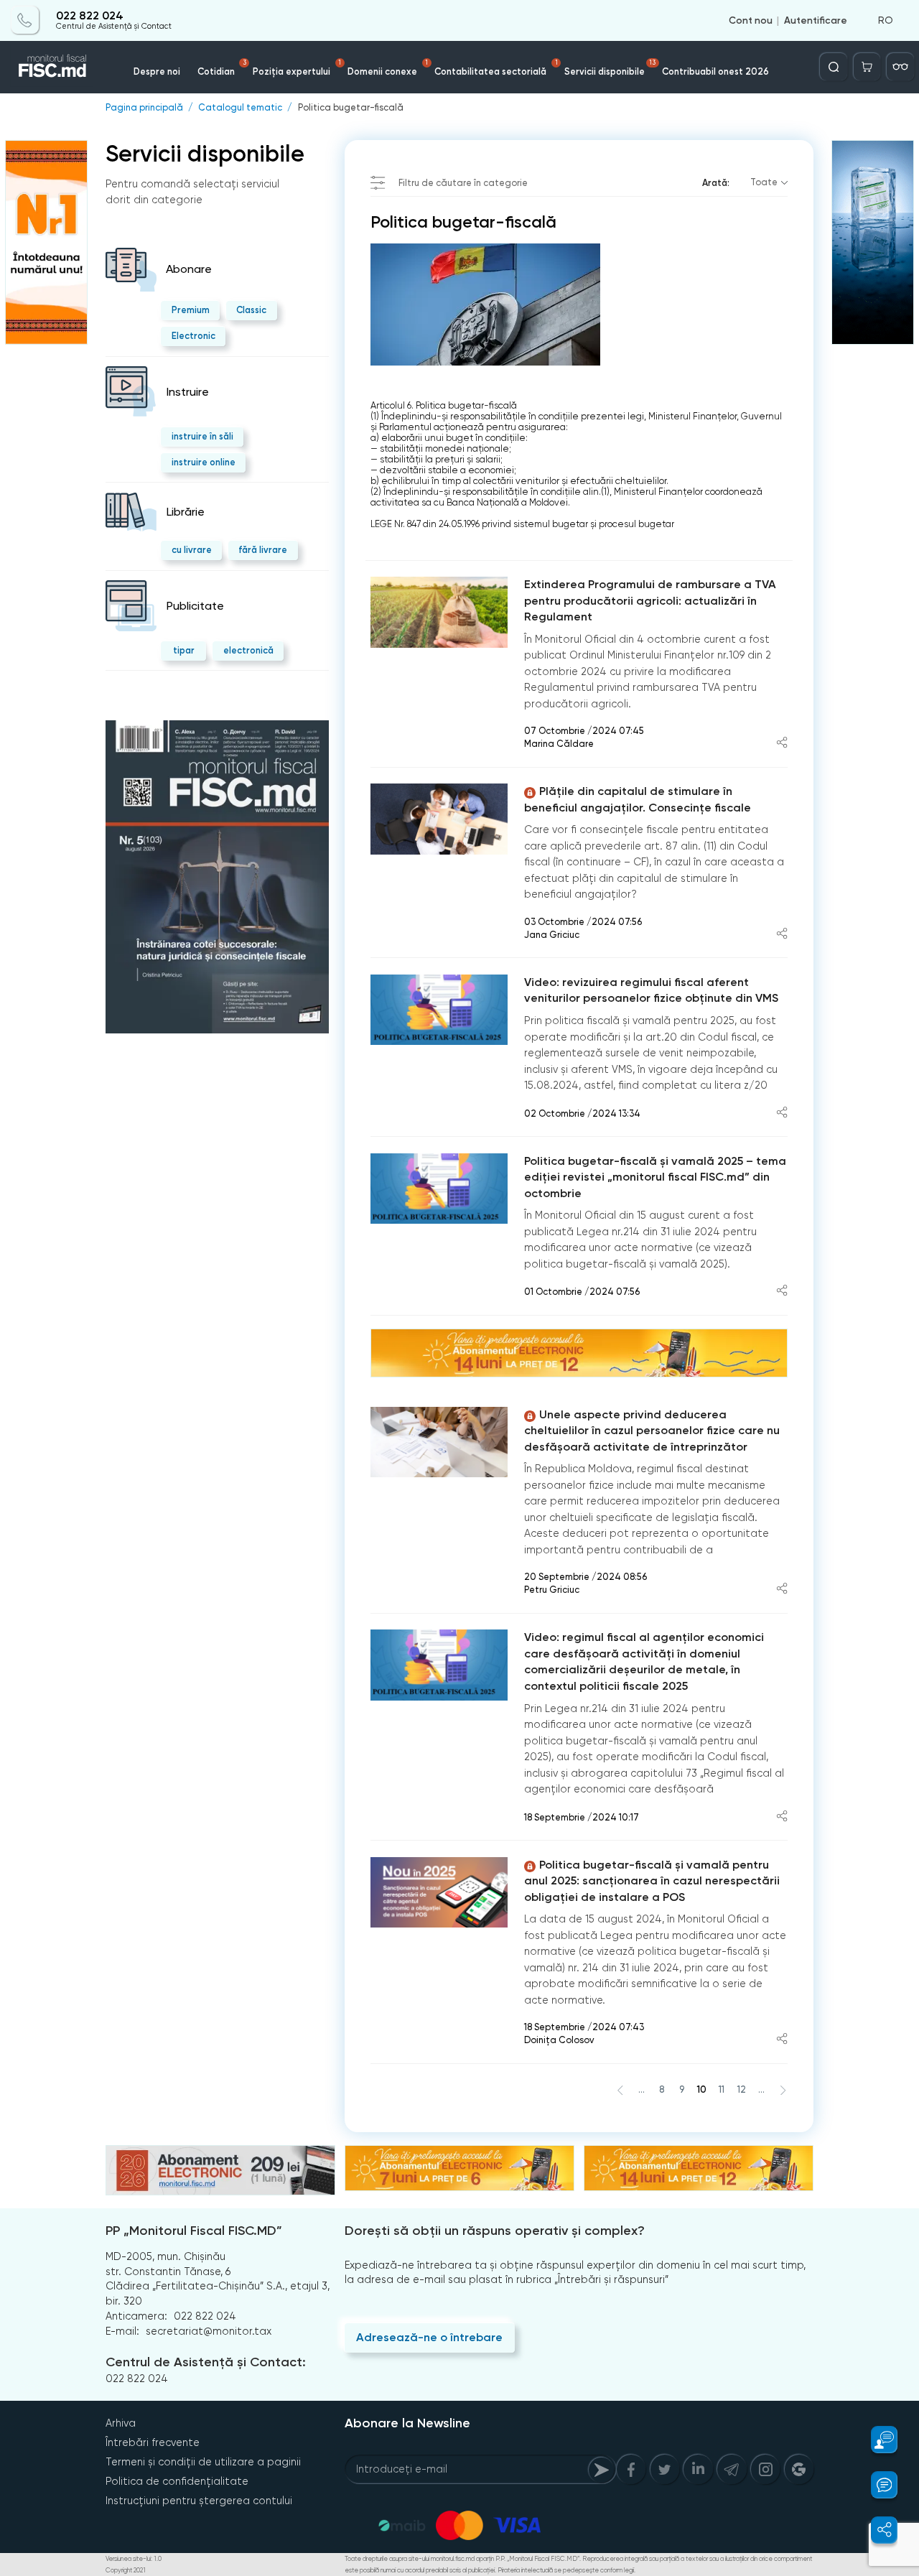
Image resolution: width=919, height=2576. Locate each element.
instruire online (204, 462)
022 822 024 (90, 16)
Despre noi (157, 71)
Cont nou (751, 20)
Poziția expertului (297, 68)
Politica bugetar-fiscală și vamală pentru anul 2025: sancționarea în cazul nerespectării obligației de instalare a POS (652, 1881)
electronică (248, 650)
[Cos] (867, 67)
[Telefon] (25, 20)
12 (742, 2089)
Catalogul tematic (240, 108)
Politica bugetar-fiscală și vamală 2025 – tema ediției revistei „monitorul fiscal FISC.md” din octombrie (655, 1177)
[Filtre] (900, 67)
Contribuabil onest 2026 (715, 71)
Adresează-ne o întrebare (429, 2337)
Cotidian (221, 68)
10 (701, 2089)
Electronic (193, 336)
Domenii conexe (388, 68)
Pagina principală (144, 108)
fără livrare (263, 550)
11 (722, 2089)
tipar (184, 650)
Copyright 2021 (126, 2570)
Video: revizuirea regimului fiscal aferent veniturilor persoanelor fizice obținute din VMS (651, 990)
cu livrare (192, 550)
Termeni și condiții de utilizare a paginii (203, 2462)
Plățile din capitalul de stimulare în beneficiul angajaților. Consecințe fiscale (638, 799)
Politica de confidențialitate (177, 2481)
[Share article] (782, 744)
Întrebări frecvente (153, 2442)
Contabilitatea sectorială (496, 68)
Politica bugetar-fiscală (351, 108)
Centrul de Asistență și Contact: (206, 2362)
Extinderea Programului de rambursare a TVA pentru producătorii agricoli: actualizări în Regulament (650, 600)
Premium (191, 310)
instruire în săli (202, 436)
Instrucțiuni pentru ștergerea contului (199, 2501)
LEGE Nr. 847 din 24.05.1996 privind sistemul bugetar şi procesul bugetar (522, 524)
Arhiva (121, 2423)
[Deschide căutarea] (834, 67)
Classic (251, 310)
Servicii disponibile (610, 68)
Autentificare (816, 20)
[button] (877, 2440)
